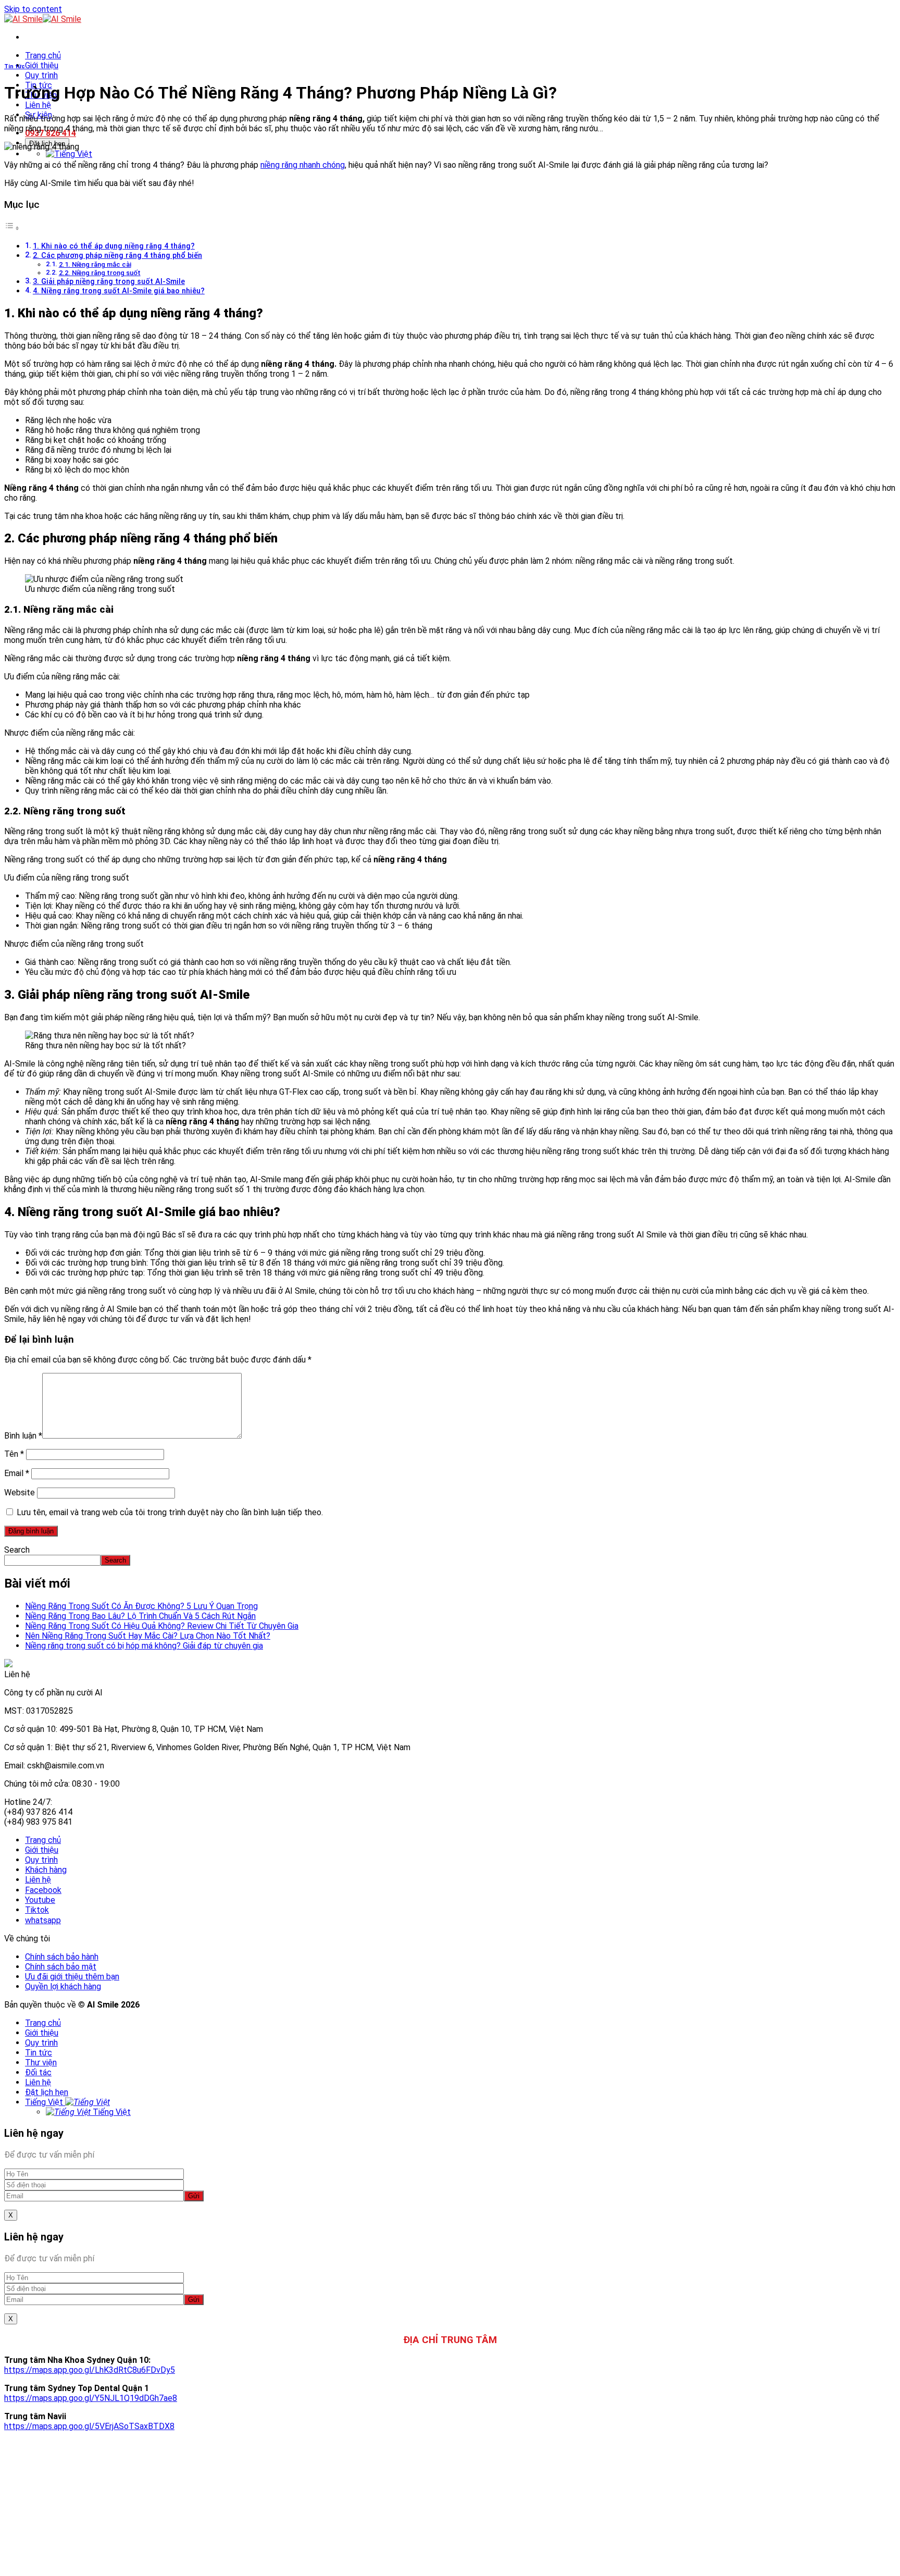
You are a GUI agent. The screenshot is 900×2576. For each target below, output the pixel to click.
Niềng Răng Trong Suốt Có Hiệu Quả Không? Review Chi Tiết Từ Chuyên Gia (162, 1626)
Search (17, 1550)
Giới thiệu (42, 65)
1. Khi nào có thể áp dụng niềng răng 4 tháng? (114, 246)
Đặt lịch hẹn (47, 2092)
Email (17, 1473)
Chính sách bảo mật (61, 1967)
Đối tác (38, 2072)
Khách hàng (46, 1870)
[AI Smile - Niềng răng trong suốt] (43, 19)
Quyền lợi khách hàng (63, 1986)
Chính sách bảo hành (62, 1957)
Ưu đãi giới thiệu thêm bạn (72, 1977)
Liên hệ (38, 105)
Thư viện (41, 2063)
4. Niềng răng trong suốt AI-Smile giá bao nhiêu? (119, 291)
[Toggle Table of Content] (12, 228)
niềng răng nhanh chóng (303, 165)
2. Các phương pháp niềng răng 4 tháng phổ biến (117, 256)
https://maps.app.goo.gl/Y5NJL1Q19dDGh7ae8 (91, 2398)
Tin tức (15, 66)
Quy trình (41, 75)
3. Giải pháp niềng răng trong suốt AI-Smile (109, 282)
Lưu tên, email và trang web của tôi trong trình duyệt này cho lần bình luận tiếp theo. (170, 1512)
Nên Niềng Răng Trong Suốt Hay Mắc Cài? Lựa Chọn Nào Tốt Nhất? (148, 1636)
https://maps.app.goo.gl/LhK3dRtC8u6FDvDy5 (90, 2370)
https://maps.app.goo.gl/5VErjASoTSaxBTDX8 (89, 2426)
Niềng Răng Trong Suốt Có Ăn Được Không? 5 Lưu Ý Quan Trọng (141, 1606)
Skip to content (33, 9)
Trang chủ (43, 55)
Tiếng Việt (45, 2102)
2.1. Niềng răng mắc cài (95, 264)
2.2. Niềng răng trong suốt (100, 273)
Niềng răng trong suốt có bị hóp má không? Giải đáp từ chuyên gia (144, 1646)
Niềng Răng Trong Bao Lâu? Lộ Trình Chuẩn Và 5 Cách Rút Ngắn (140, 1616)
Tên (14, 1454)
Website (20, 1493)
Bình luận (23, 1436)
